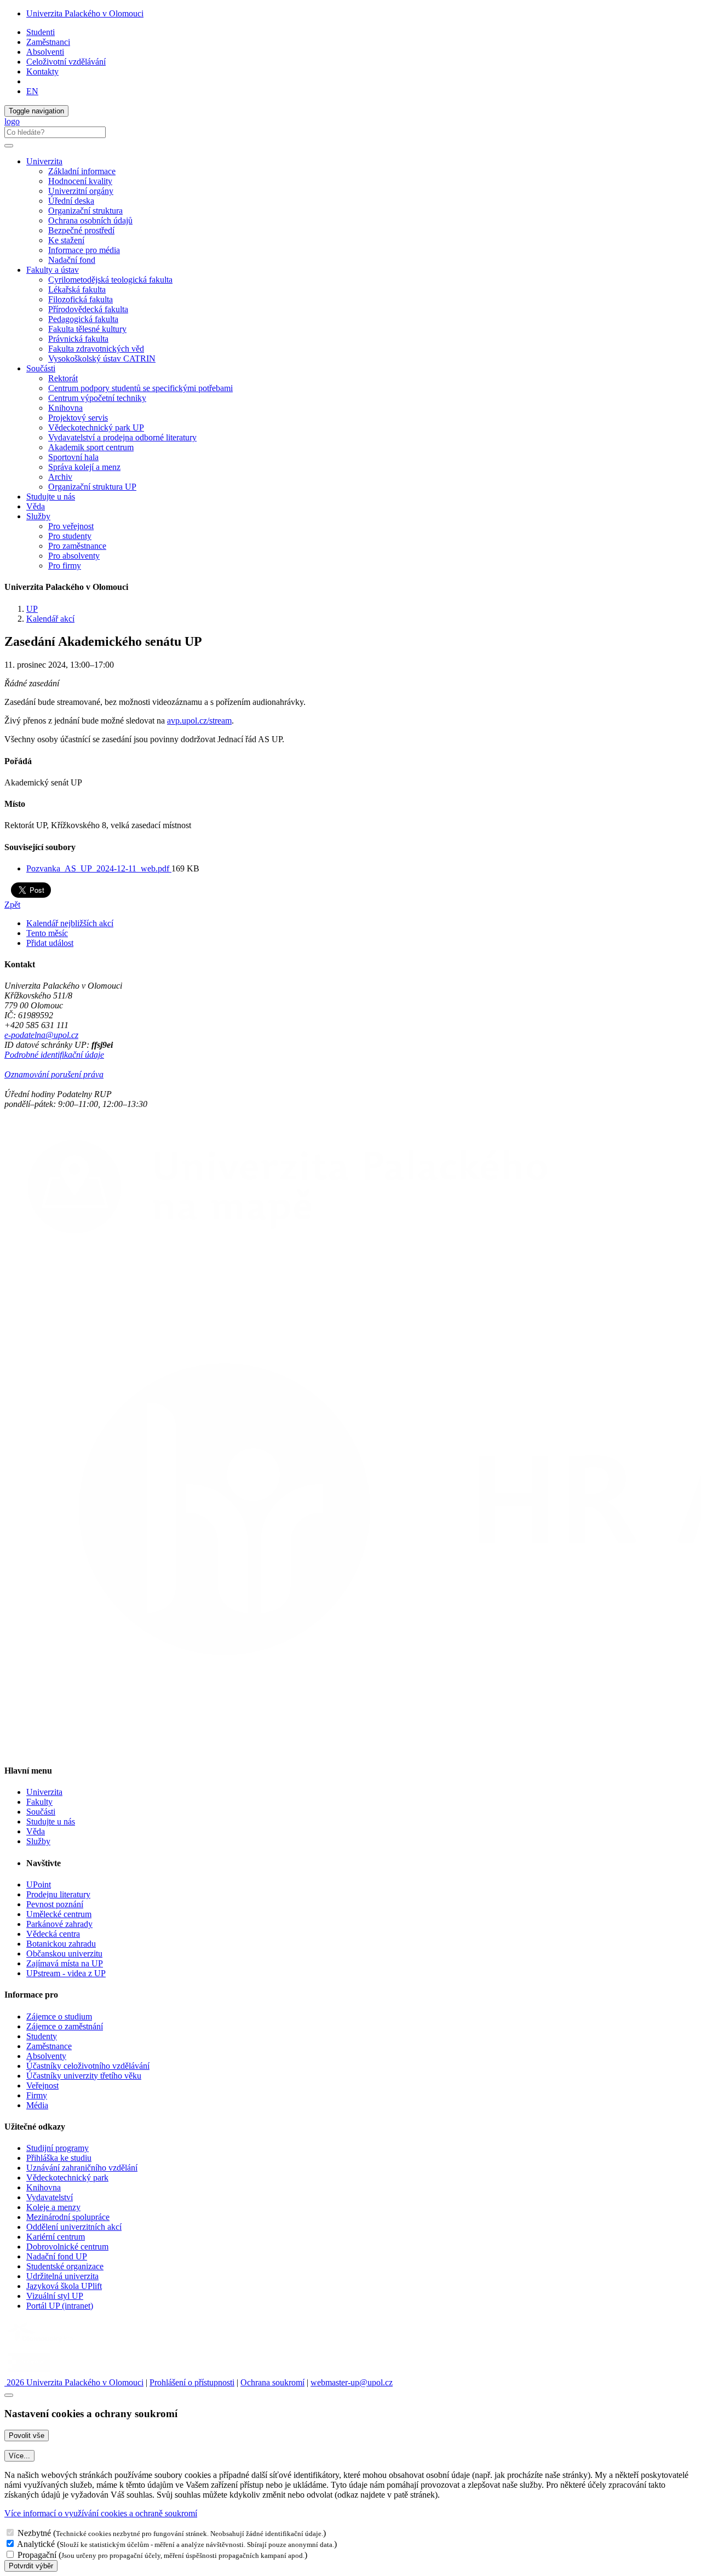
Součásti (41, 1812)
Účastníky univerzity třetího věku (84, 2076)
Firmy (37, 2095)
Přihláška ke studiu (59, 2158)
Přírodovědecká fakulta (88, 309)
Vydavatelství (50, 2197)
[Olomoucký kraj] (42, 2343)
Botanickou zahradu (61, 1944)
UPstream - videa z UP (66, 1973)
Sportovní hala (73, 457)
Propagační (37, 2555)
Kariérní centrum (56, 2237)
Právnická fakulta (78, 339)
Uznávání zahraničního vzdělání (82, 2168)
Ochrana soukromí (272, 2382)
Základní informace (82, 171)
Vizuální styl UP (55, 2296)
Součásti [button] (41, 368)
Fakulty (39, 1802)
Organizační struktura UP (92, 487)
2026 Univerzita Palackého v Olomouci (74, 2382)
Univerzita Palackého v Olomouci (85, 13)
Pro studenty (70, 536)
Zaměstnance (49, 2046)
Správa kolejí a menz (84, 467)
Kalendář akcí (50, 619)
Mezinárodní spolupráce (68, 2217)
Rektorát (63, 378)
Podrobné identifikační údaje (54, 1055)
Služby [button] (38, 516)
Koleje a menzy (53, 2207)
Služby (38, 1841)
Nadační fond (72, 260)
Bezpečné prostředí (81, 230)
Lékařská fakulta (77, 289)
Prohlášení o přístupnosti (192, 2382)
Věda (36, 506)
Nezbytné (34, 2533)
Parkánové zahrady (59, 1924)
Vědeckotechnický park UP (96, 428)
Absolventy (46, 2056)
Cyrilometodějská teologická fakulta (110, 280)
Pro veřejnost (71, 526)
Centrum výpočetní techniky (97, 398)
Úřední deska (71, 201)
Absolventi (45, 52)
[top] (9, 2395)
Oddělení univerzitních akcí (74, 2227)
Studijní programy (58, 2148)
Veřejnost (42, 2086)
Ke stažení (66, 240)
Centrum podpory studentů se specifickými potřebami (140, 388)
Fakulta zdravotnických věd (96, 349)
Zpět (12, 905)
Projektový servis (78, 418)
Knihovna (65, 408)
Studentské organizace (65, 2266)
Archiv (60, 477)
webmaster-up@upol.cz (352, 2382)
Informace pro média (84, 250)
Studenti (41, 32)
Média (37, 2105)
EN (32, 91)
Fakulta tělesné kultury (87, 329)
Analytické (36, 2544)
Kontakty (42, 71)
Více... (19, 2456)
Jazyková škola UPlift (64, 2286)
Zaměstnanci (48, 42)
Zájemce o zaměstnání (65, 2026)
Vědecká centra (53, 1934)
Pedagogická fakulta (83, 319)
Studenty (42, 2036)
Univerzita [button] (44, 161)
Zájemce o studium (59, 2016)
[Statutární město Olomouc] (29, 2373)
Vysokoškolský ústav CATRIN (102, 358)
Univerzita (44, 1792)
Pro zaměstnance (77, 546)
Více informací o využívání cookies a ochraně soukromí (101, 2513)
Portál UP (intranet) (60, 2306)
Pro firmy (65, 566)
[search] (9, 146)
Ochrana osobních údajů (90, 220)
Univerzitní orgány (81, 191)
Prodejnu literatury (58, 1894)
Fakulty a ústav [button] (53, 270)
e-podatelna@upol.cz (41, 1035)
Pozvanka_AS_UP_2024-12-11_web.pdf (99, 868)
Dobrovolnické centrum (67, 2247)
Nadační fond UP (57, 2256)
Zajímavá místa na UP (65, 1963)
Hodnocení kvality (80, 181)
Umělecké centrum (59, 1914)
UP (32, 609)
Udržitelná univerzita (62, 2276)
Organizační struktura (85, 211)
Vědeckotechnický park (67, 2178)
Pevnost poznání (55, 1904)
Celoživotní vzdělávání (66, 62)
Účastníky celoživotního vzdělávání (88, 2066)
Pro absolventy (74, 556)
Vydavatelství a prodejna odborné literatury (122, 437)
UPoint (39, 1884)
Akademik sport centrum (91, 447)
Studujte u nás (51, 497)
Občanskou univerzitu (64, 1953)
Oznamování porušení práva (54, 1074)
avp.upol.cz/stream (199, 721)
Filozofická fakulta (81, 299)
